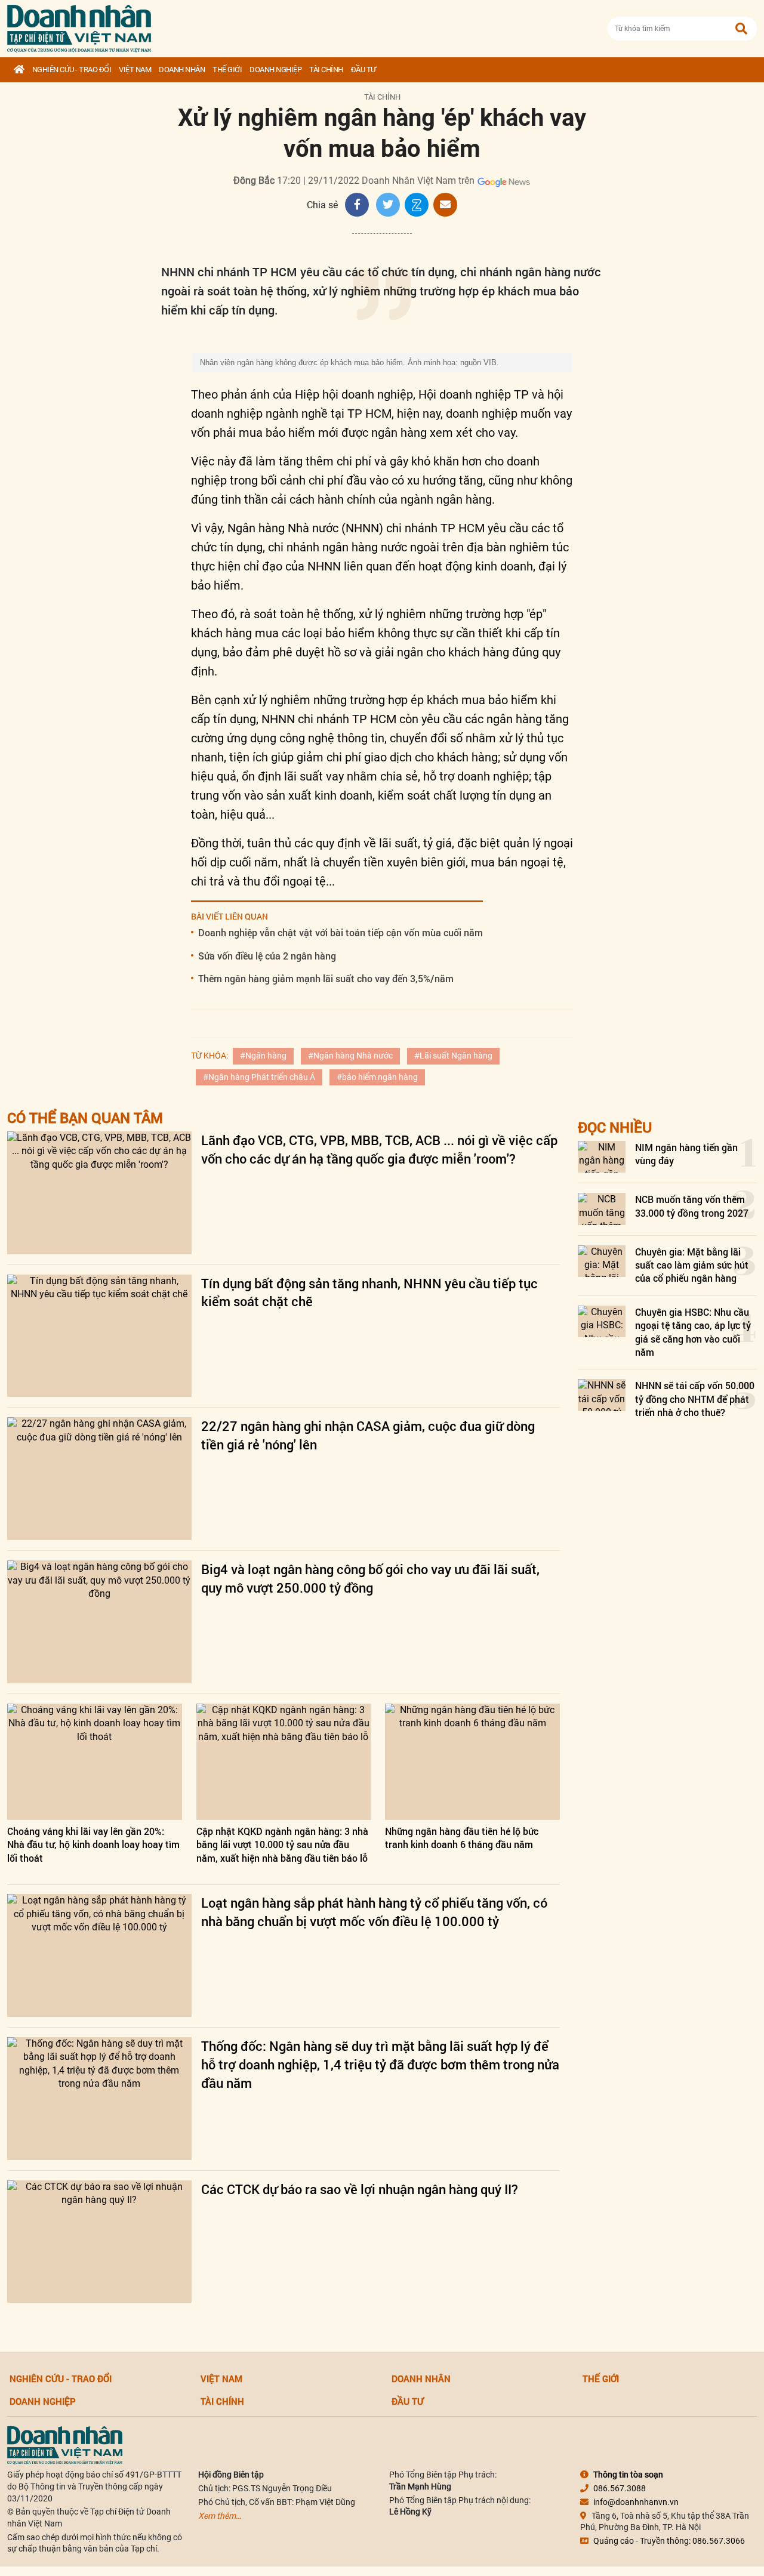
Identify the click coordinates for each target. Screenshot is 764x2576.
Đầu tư (363, 70)
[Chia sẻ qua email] (445, 205)
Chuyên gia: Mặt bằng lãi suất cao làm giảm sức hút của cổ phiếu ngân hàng (692, 1265)
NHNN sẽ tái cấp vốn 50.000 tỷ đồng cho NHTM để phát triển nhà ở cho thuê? (695, 1399)
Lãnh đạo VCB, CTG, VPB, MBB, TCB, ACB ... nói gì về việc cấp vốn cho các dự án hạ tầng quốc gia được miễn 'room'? (379, 1149)
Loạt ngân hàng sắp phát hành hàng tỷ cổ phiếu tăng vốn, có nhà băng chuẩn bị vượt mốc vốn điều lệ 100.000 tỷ (374, 1912)
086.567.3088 (620, 2488)
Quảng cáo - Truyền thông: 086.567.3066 (669, 2541)
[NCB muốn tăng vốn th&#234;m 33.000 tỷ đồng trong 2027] (602, 1209)
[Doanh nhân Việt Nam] (65, 2445)
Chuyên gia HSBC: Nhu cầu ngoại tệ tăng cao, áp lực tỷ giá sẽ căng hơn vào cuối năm (693, 1332)
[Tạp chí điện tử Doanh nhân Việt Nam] (79, 26)
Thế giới (227, 70)
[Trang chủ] (19, 70)
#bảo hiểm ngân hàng (377, 1077)
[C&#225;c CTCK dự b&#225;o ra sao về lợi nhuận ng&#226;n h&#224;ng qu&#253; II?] (99, 2242)
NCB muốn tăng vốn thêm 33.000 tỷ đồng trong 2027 (692, 1206)
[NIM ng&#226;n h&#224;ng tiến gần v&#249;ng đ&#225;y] (602, 1157)
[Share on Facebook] (357, 205)
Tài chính (326, 70)
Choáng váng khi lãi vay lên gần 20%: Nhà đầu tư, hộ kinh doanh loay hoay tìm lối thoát (93, 1844)
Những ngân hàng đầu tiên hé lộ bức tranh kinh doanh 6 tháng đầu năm (462, 1838)
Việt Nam (135, 70)
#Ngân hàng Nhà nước (350, 1056)
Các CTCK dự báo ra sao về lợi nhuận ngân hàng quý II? (360, 2189)
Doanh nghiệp (275, 70)
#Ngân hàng (263, 1056)
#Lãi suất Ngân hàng (453, 1056)
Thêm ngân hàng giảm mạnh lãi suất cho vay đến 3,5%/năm (326, 978)
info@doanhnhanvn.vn (636, 2502)
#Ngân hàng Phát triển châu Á (259, 1077)
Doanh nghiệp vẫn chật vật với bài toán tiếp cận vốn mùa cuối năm (341, 932)
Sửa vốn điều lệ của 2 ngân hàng (267, 956)
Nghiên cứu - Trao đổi (72, 70)
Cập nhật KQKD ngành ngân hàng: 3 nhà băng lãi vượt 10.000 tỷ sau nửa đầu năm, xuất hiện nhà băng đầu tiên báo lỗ (282, 1844)
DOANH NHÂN (182, 70)
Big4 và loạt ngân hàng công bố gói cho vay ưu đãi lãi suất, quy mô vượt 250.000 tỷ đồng (370, 1578)
